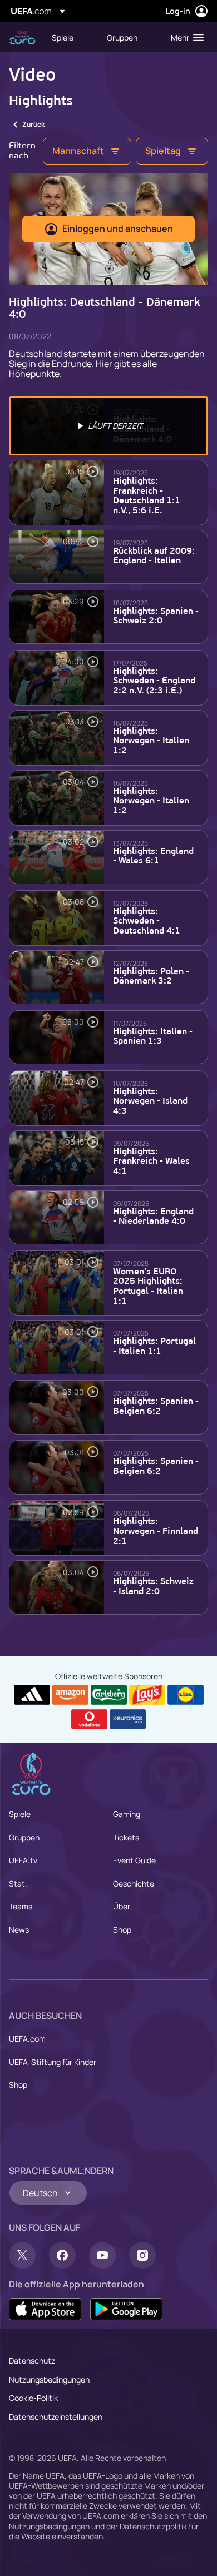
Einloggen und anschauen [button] (118, 229)
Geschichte (134, 1883)
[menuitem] (70, 37)
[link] (63, 37)
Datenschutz (32, 2361)
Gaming (127, 1814)
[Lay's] (147, 1695)
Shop (122, 1930)
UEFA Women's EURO (22, 38)
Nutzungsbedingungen (49, 2379)
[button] (185, 37)
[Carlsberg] (109, 1695)
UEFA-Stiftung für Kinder (53, 2062)
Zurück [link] (33, 124)
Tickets (126, 1837)
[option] (108, 426)
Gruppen (24, 1837)
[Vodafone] (89, 1719)
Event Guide (134, 1860)
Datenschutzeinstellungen (56, 2417)
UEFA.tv (23, 1860)
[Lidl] (186, 1695)
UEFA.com (27, 2039)
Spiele (20, 1814)
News (19, 1930)
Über (122, 1906)
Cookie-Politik (33, 2398)
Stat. (18, 1883)
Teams (21, 1906)
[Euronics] (128, 1719)
